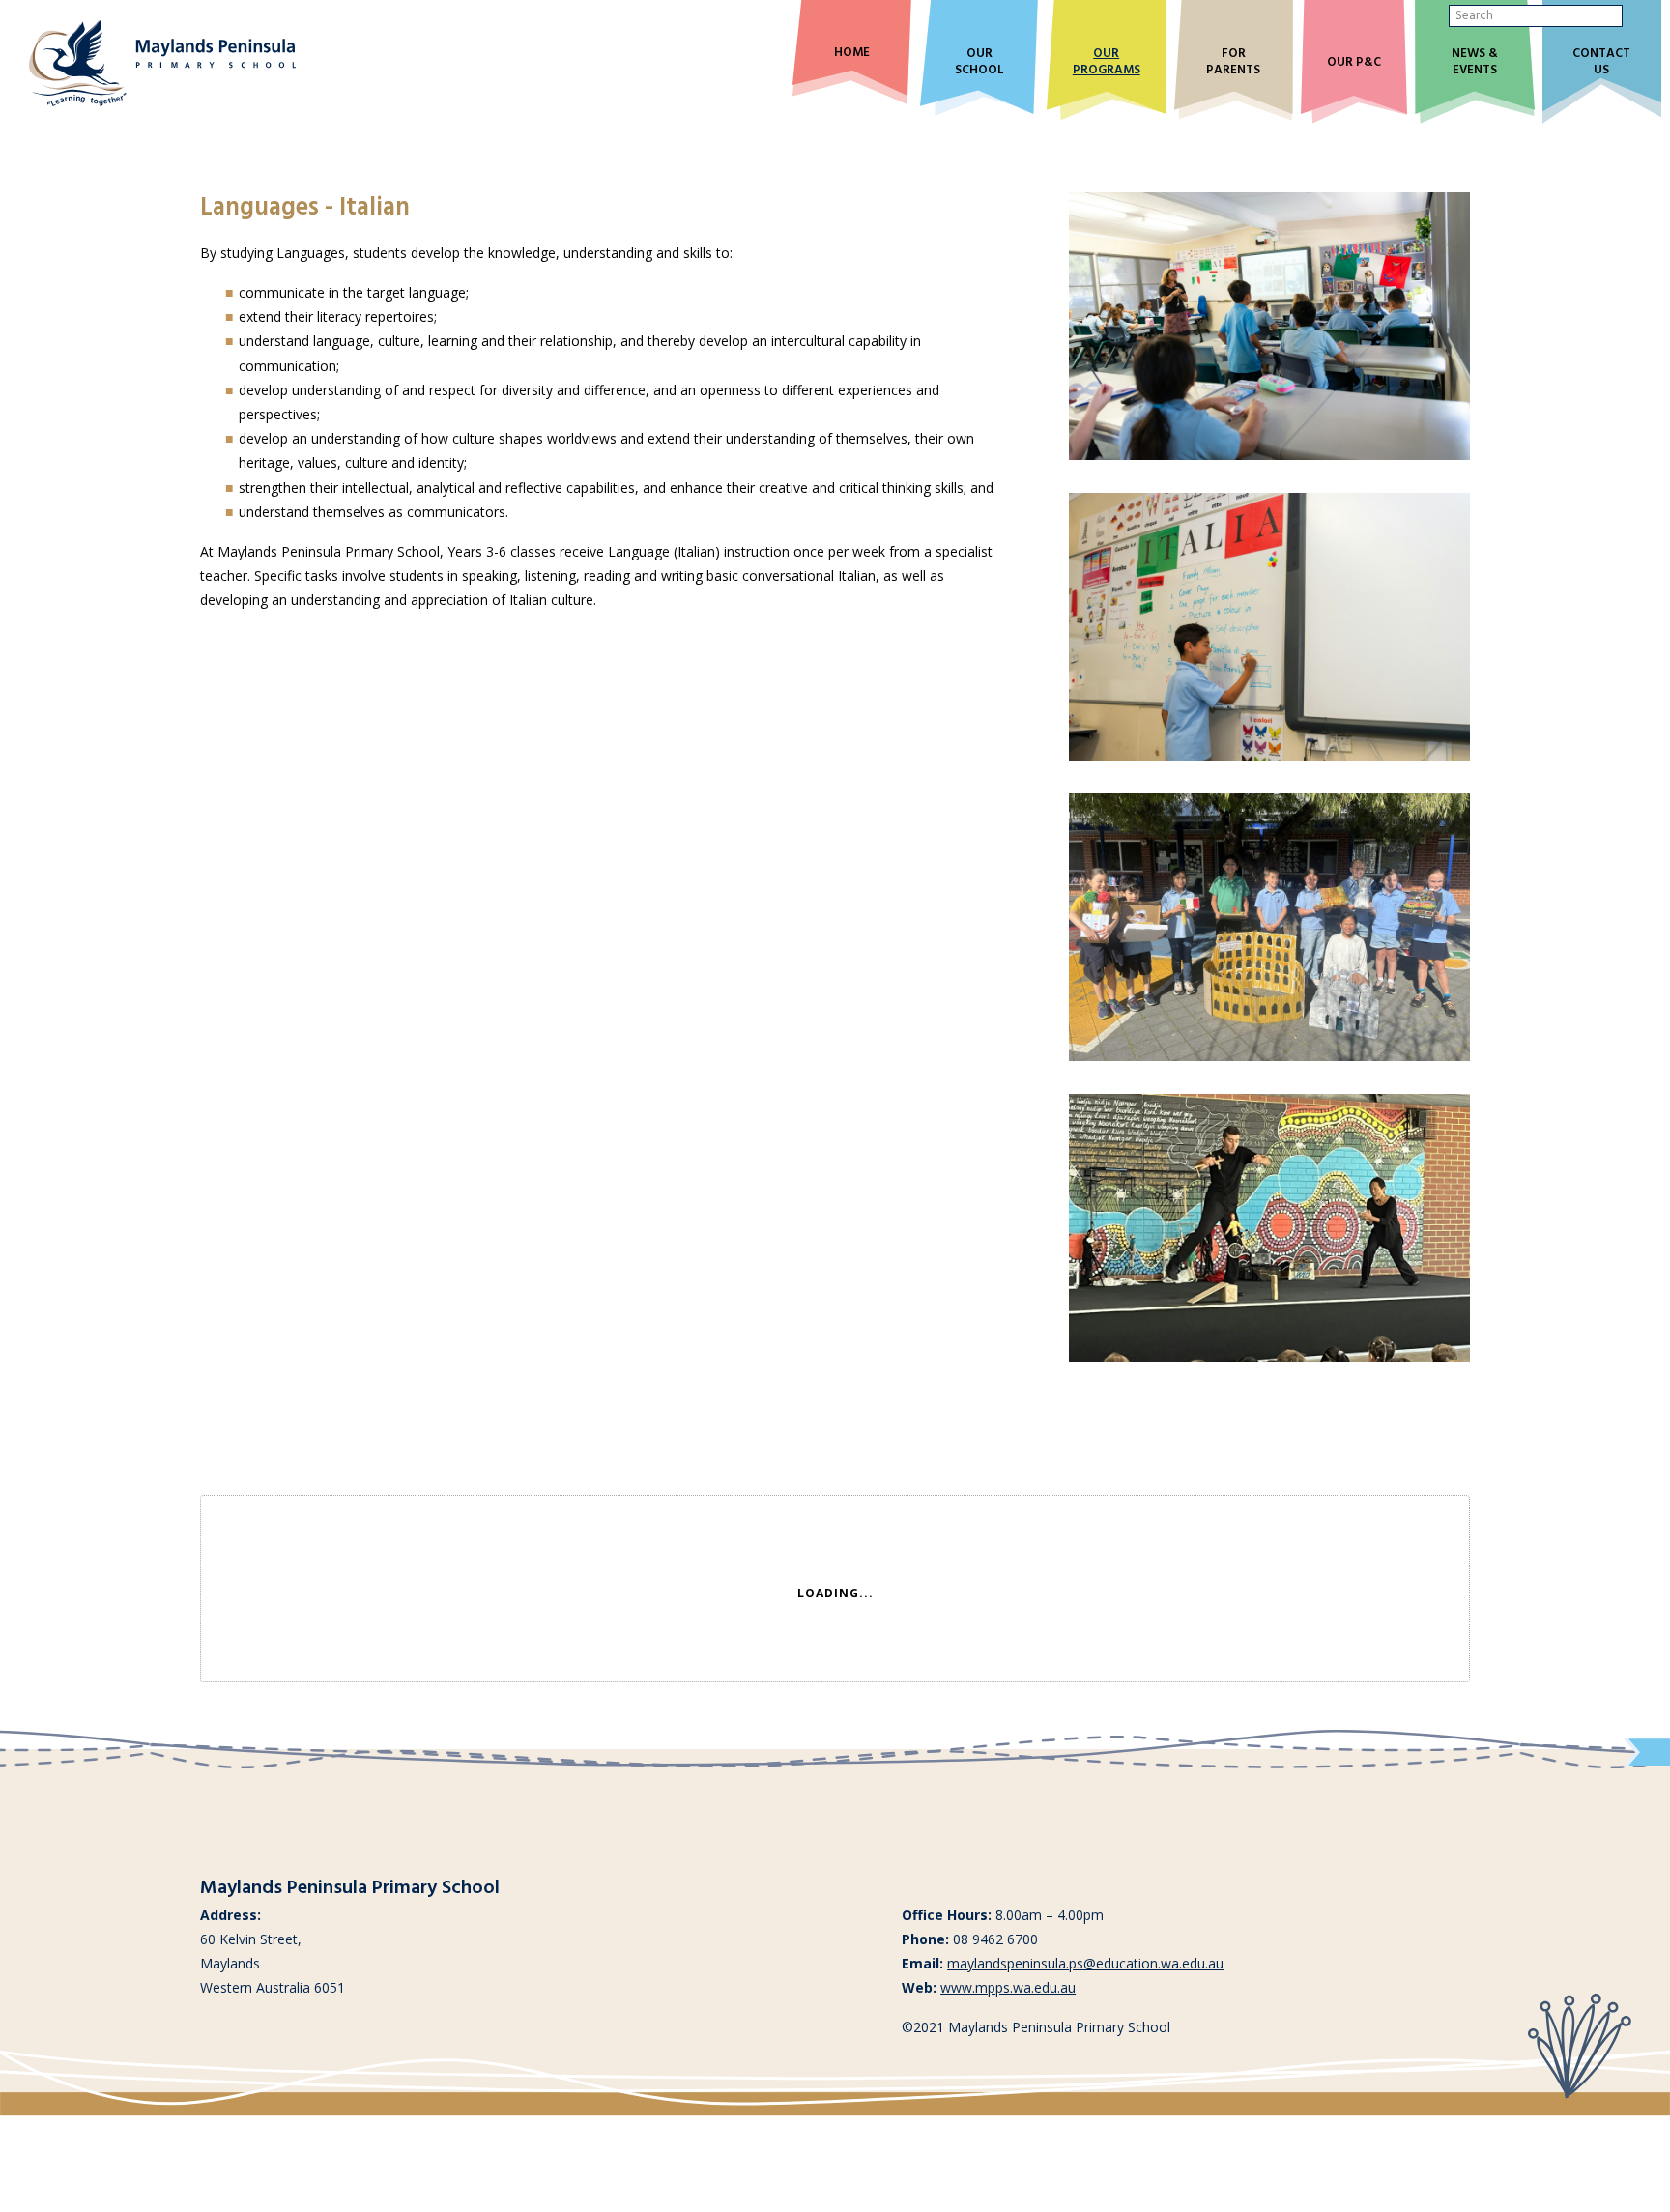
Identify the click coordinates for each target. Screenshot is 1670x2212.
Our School (979, 63)
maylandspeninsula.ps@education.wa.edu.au (1085, 1963)
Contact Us (1601, 63)
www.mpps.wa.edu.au (1008, 1987)
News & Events (1475, 63)
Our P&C (1354, 63)
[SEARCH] (1638, 16)
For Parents (1233, 63)
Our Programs (1107, 63)
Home (852, 54)
